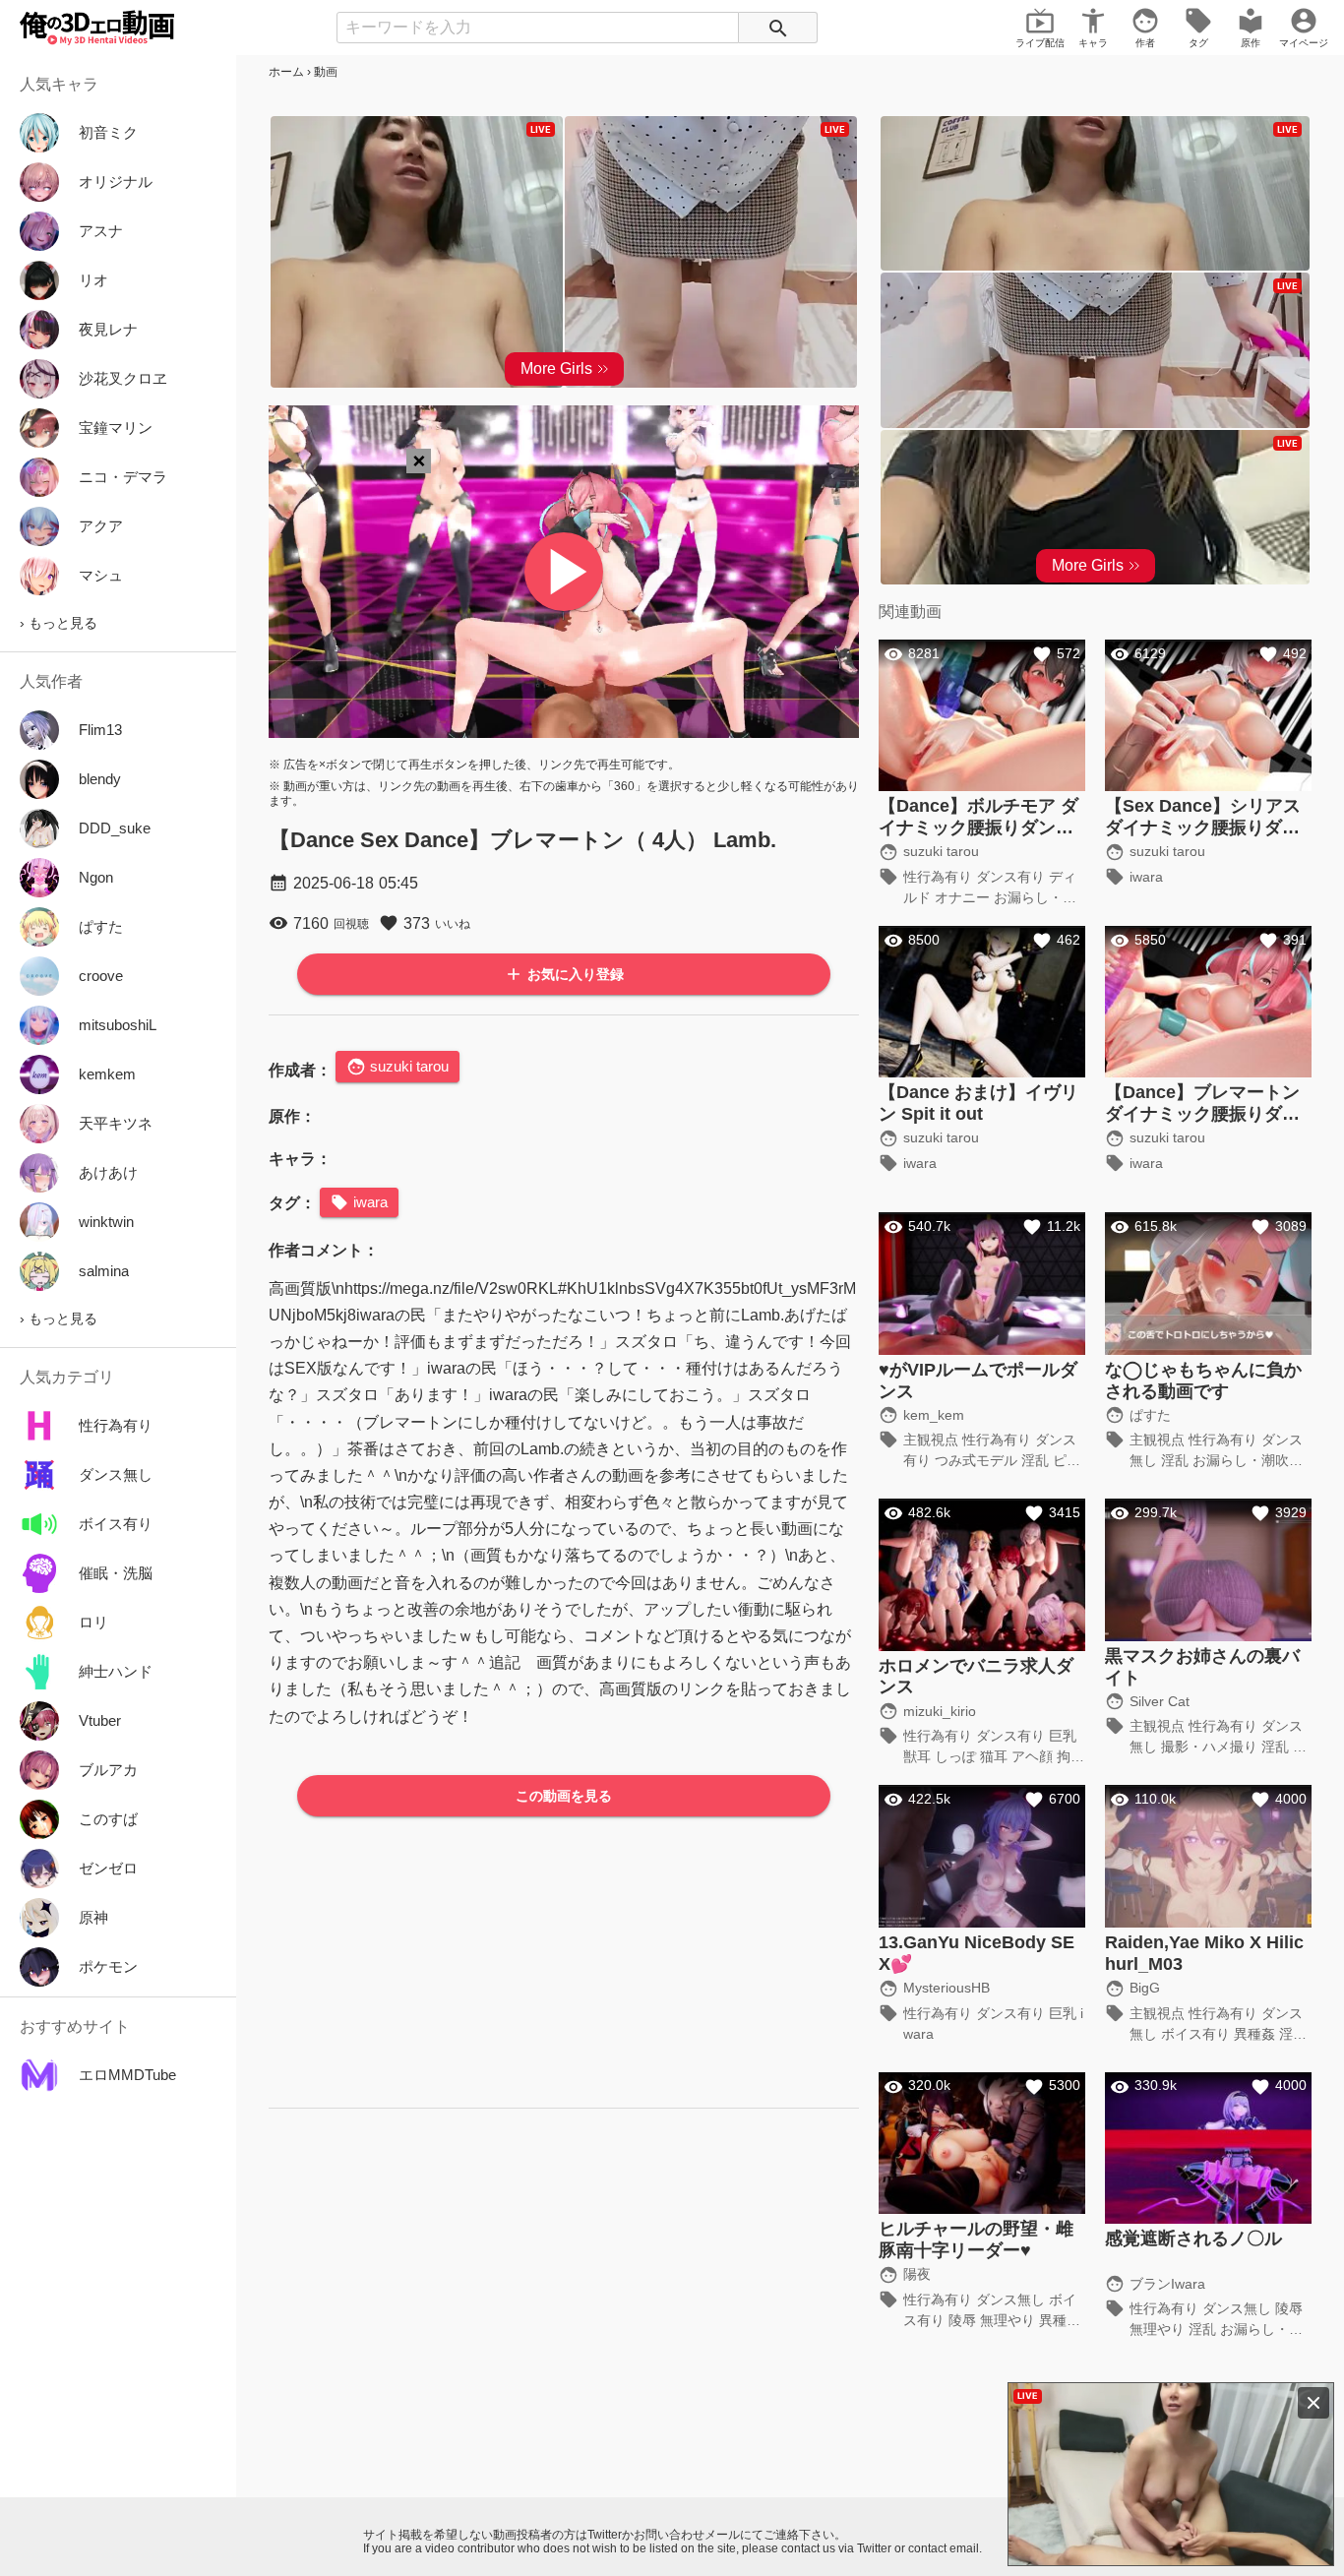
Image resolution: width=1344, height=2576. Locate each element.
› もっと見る (59, 623)
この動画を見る (564, 1796)
